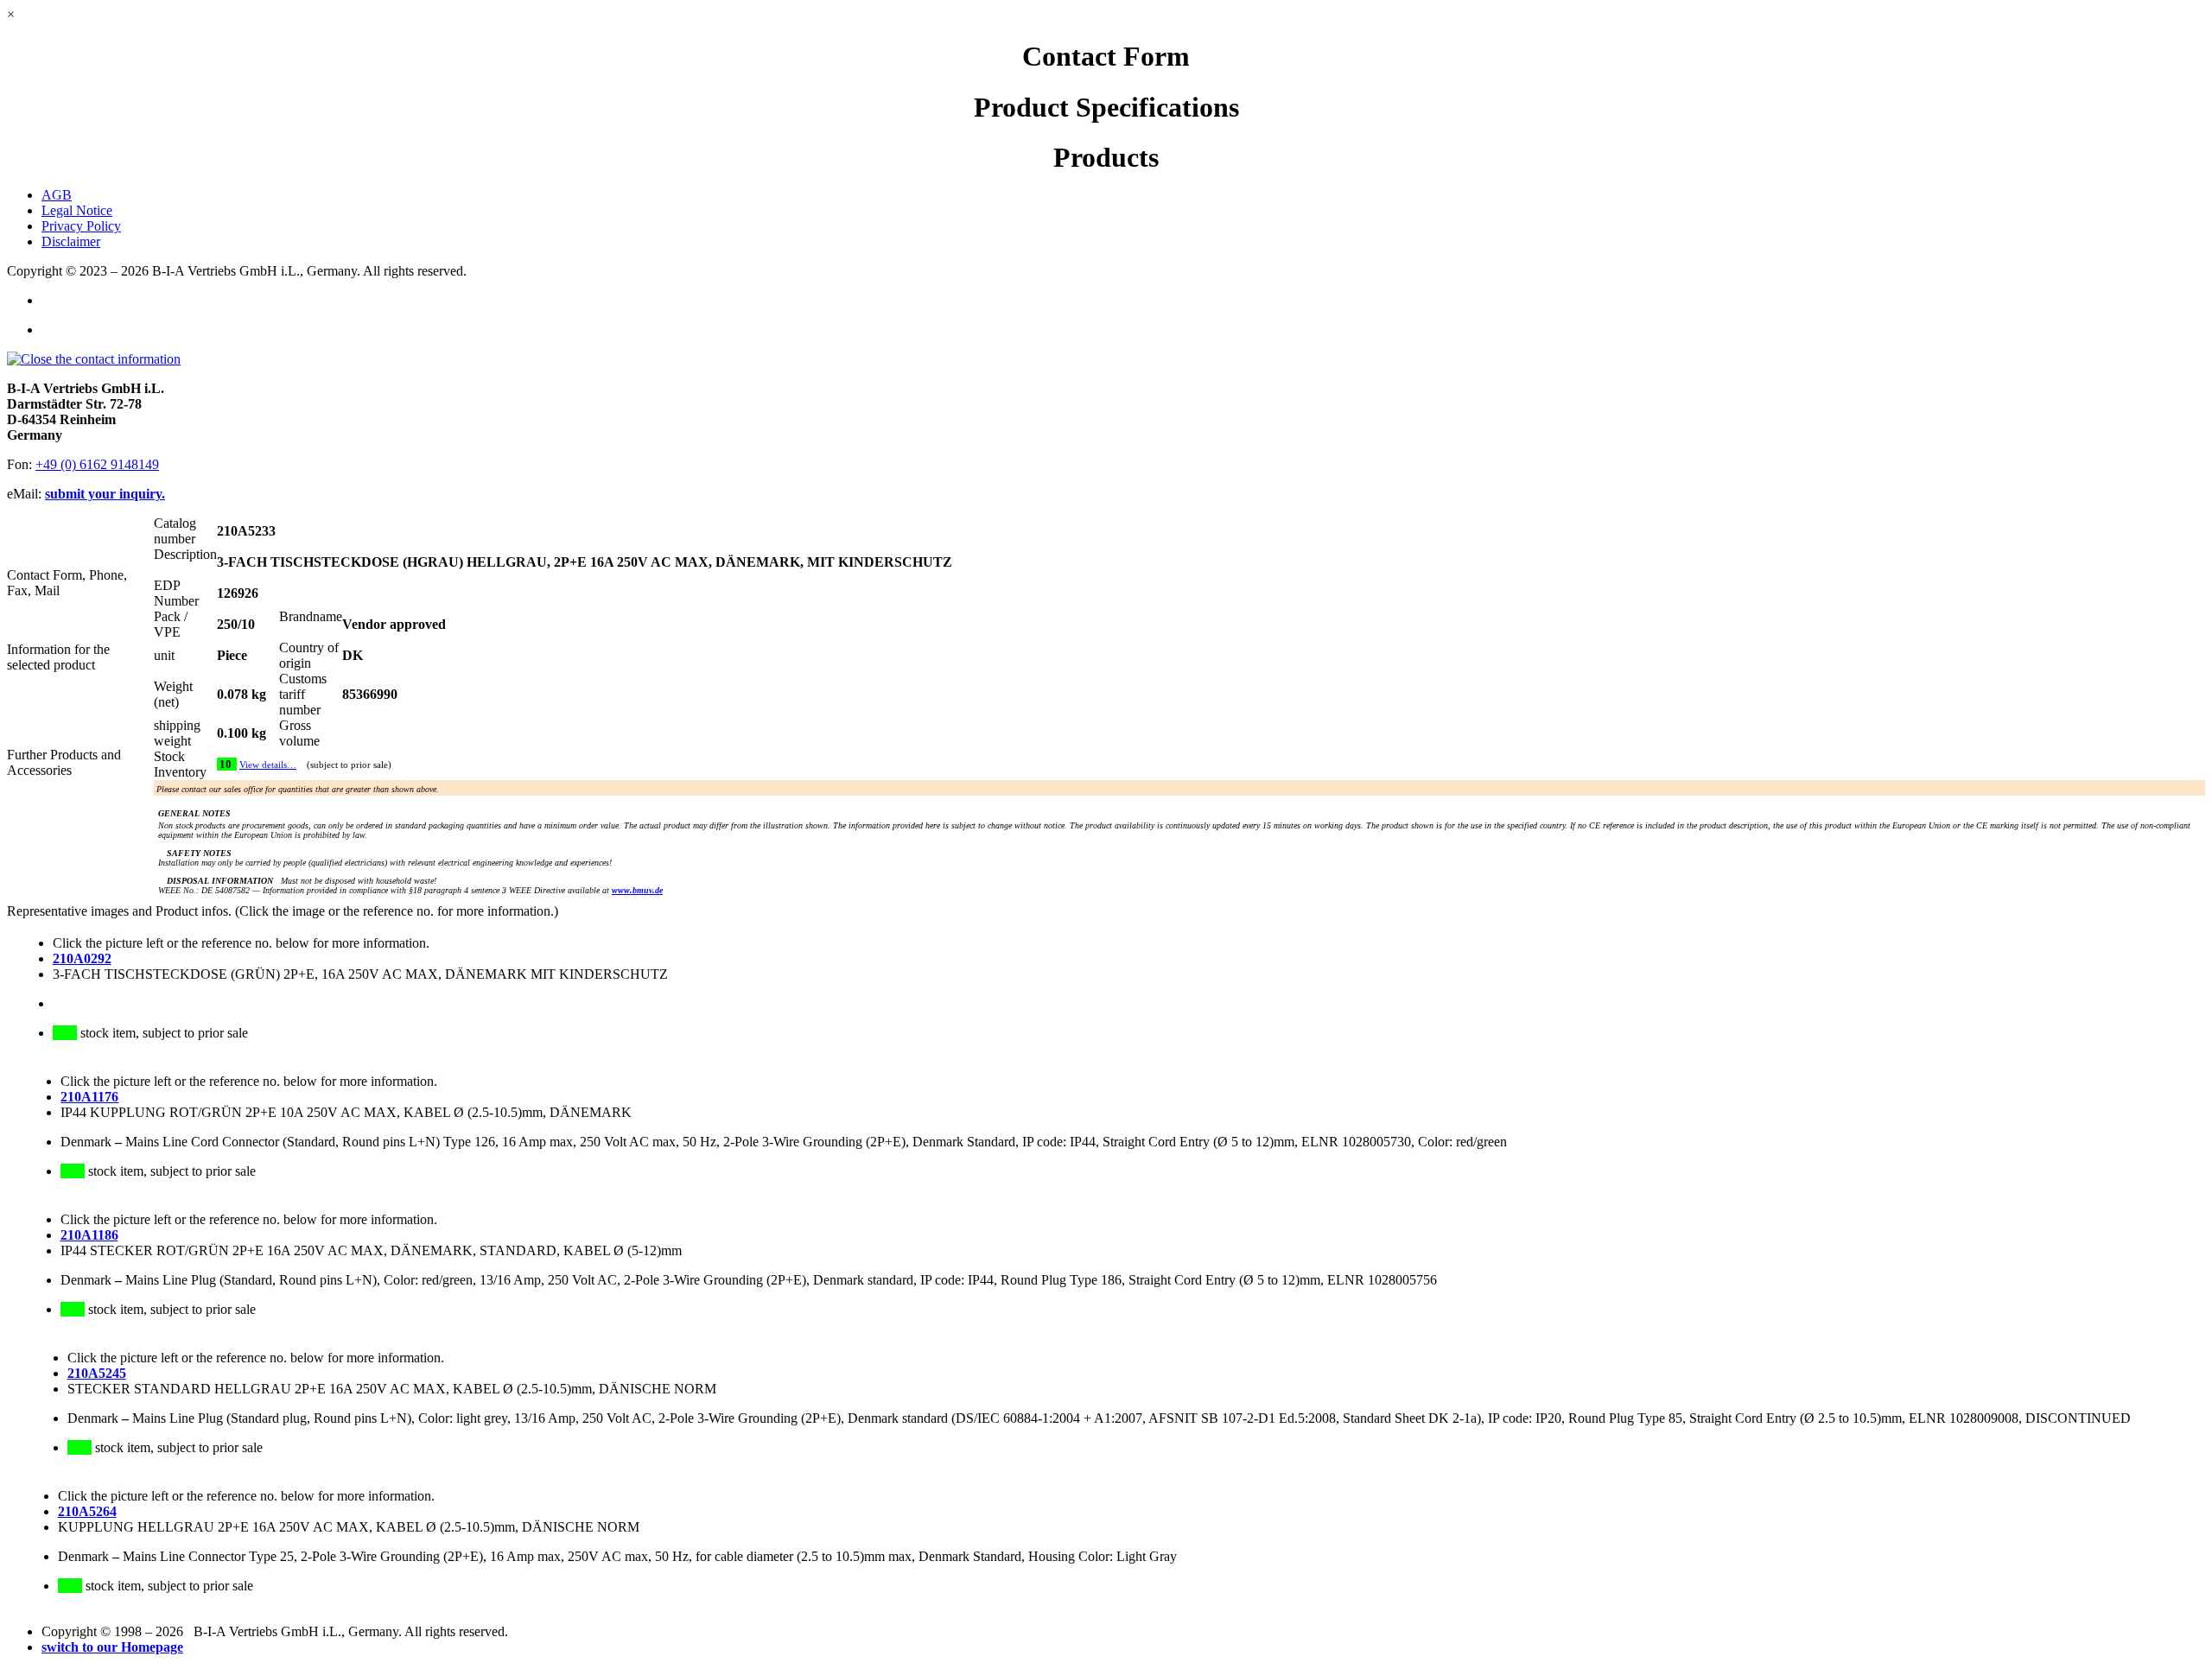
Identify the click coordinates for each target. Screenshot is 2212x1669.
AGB (57, 195)
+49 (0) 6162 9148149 (97, 464)
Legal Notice (77, 210)
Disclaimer (71, 241)
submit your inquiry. (105, 494)
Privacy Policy (81, 226)
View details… (268, 765)
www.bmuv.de (637, 890)
